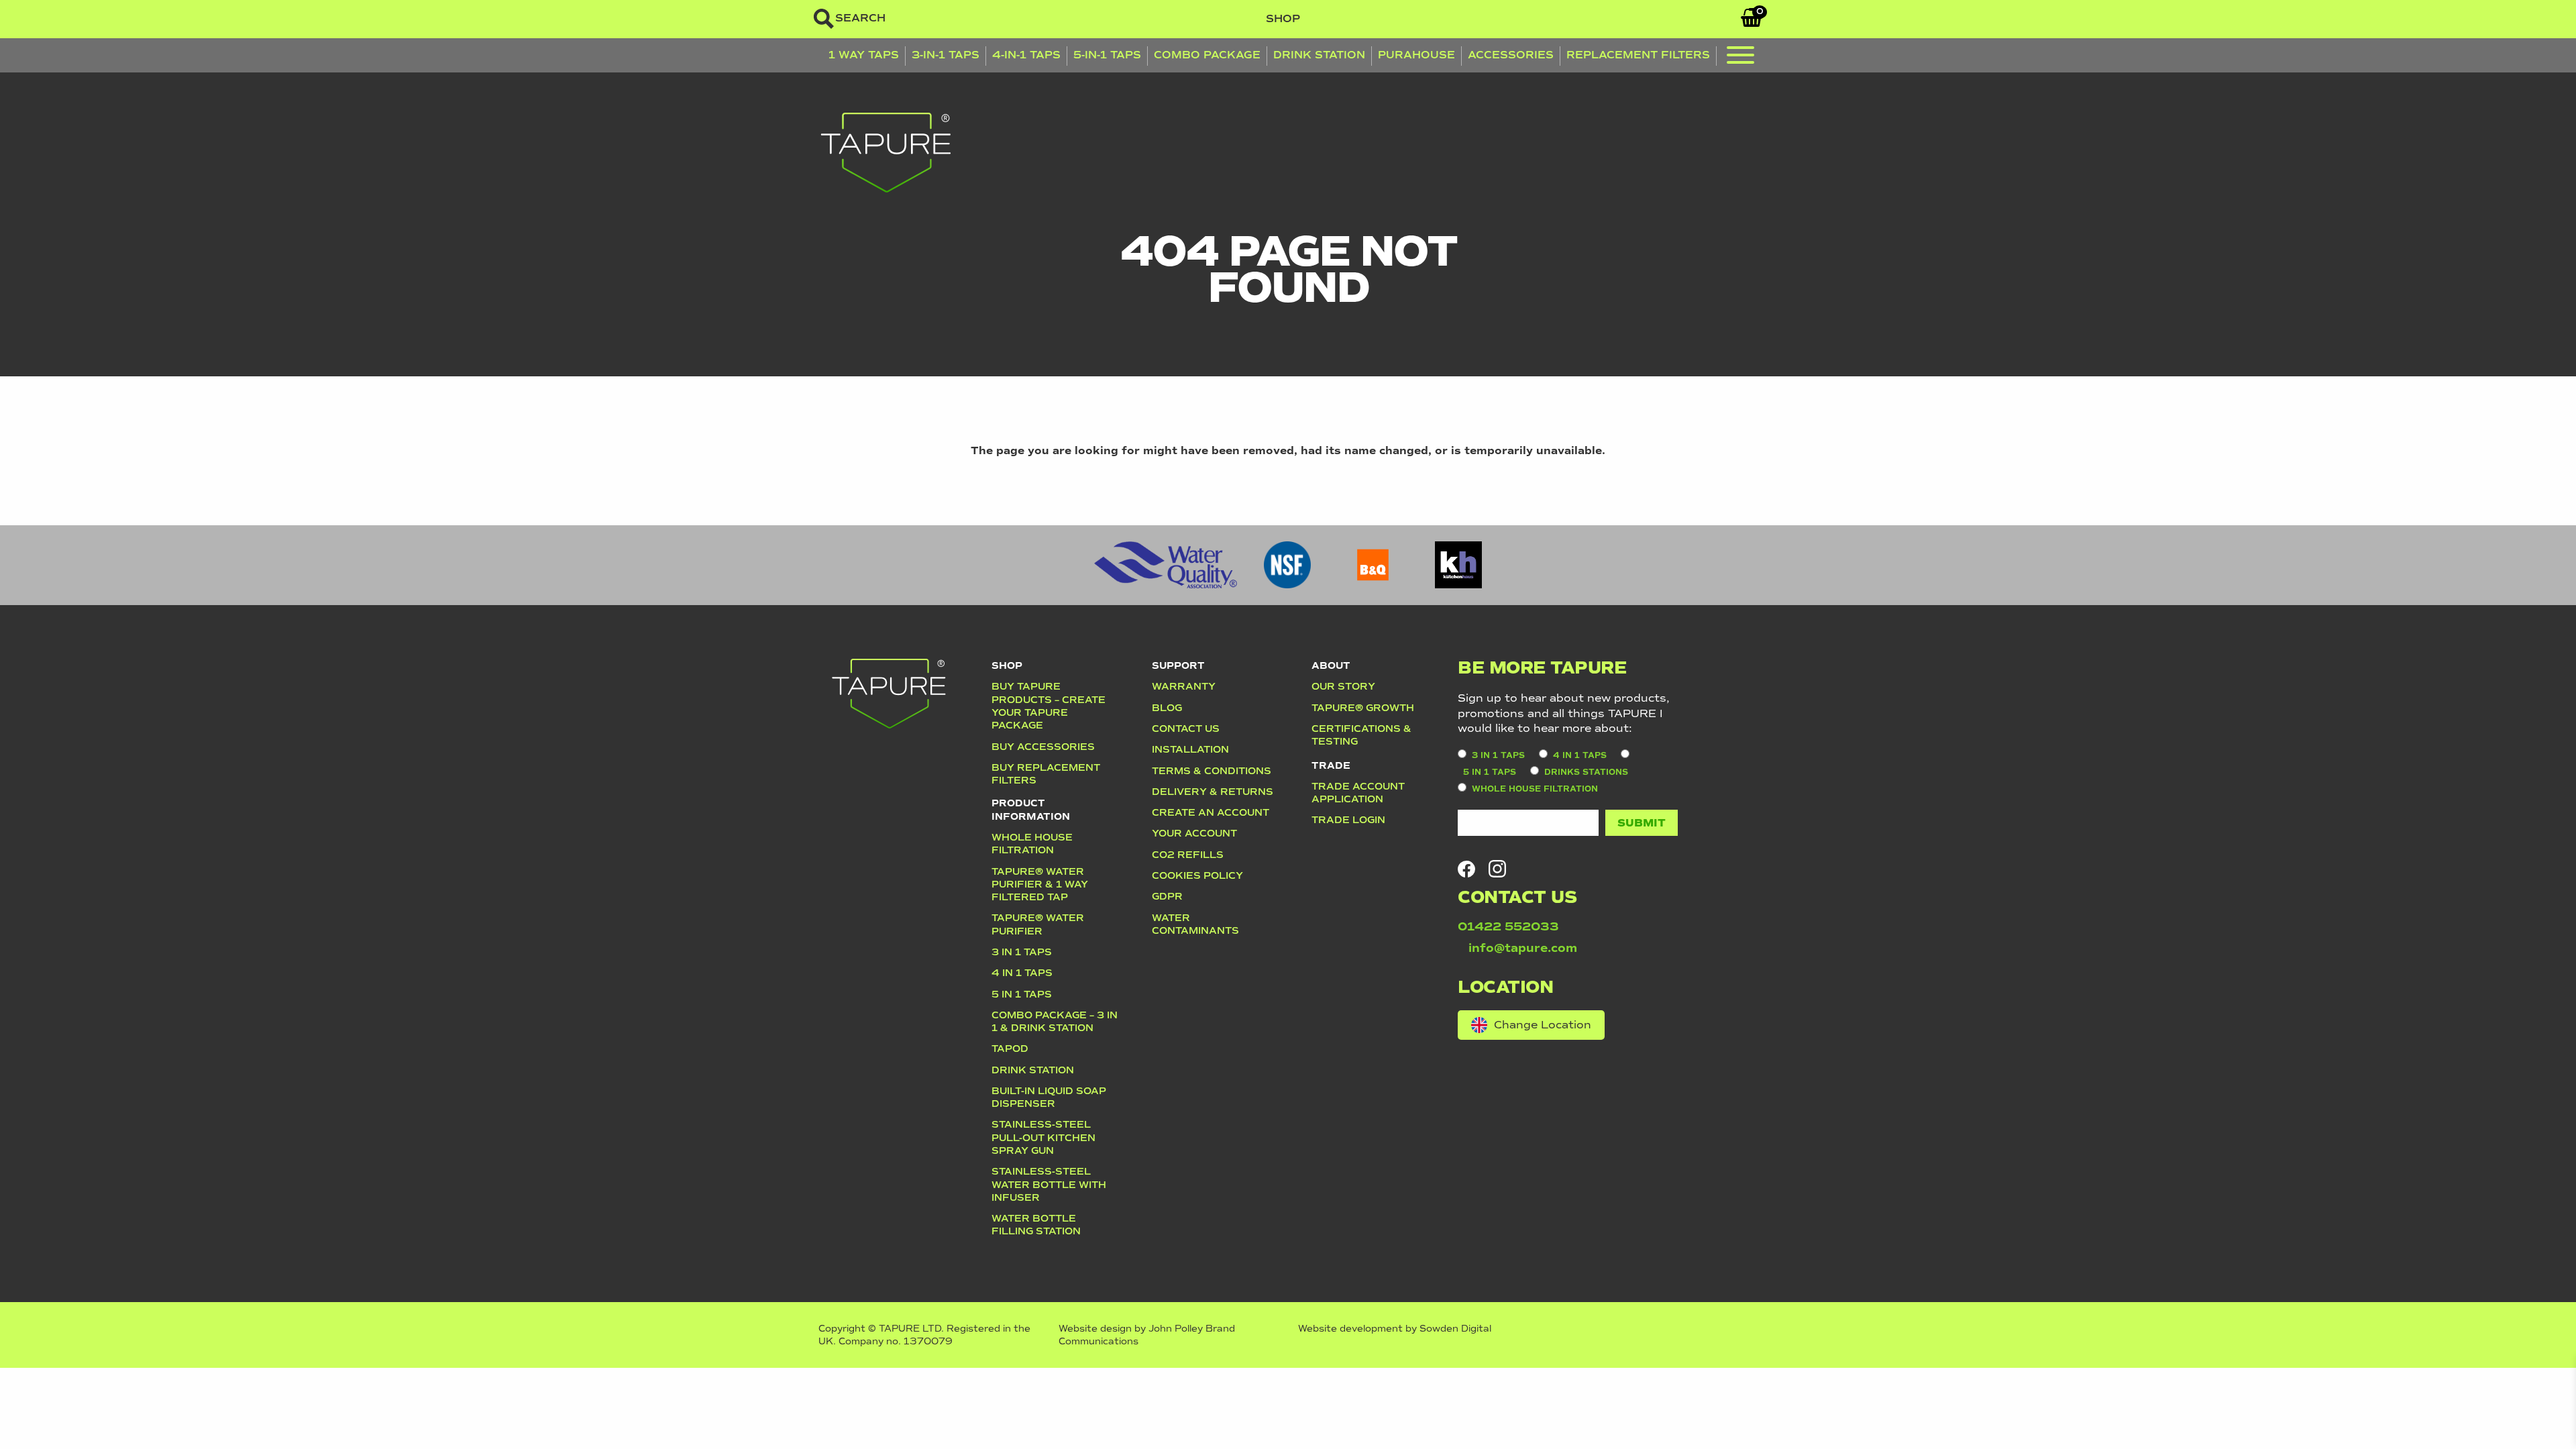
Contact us (1186, 729)
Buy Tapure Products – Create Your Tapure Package (1049, 706)
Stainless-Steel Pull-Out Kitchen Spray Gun (1043, 1137)
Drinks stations (1586, 772)
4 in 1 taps (1580, 756)
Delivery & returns (1213, 792)
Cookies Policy (1197, 875)
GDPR (1167, 896)
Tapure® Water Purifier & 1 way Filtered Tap (1040, 884)
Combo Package (1207, 55)
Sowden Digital (1455, 1329)
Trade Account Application (1358, 793)
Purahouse (1416, 55)
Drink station (1033, 1070)
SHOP (1283, 18)
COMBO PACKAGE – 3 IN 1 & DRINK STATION (1055, 1021)
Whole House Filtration (1535, 789)
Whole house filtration (1032, 844)
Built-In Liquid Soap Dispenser (1049, 1097)
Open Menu (1740, 58)
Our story (1343, 686)
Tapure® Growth (1363, 708)
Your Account (1194, 833)
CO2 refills (1188, 855)
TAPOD (1010, 1049)
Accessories (1511, 55)
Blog (1167, 708)
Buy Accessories (1043, 747)
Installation (1190, 749)
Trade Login (1348, 820)
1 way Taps (864, 55)
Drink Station (1319, 55)
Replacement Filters (1638, 55)
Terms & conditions (1212, 771)
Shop (1007, 665)
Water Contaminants (1195, 924)
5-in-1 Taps (1107, 55)
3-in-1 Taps (946, 55)
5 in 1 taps (1022, 994)
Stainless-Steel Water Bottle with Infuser (1049, 1184)
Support (1178, 665)
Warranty (1184, 686)
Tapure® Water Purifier (1038, 924)
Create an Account (1211, 812)
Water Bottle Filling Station (1036, 1225)
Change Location (1543, 1025)
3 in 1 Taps (1022, 952)
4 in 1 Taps (1022, 973)
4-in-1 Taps (1026, 55)
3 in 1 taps (1498, 756)
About (1331, 665)
